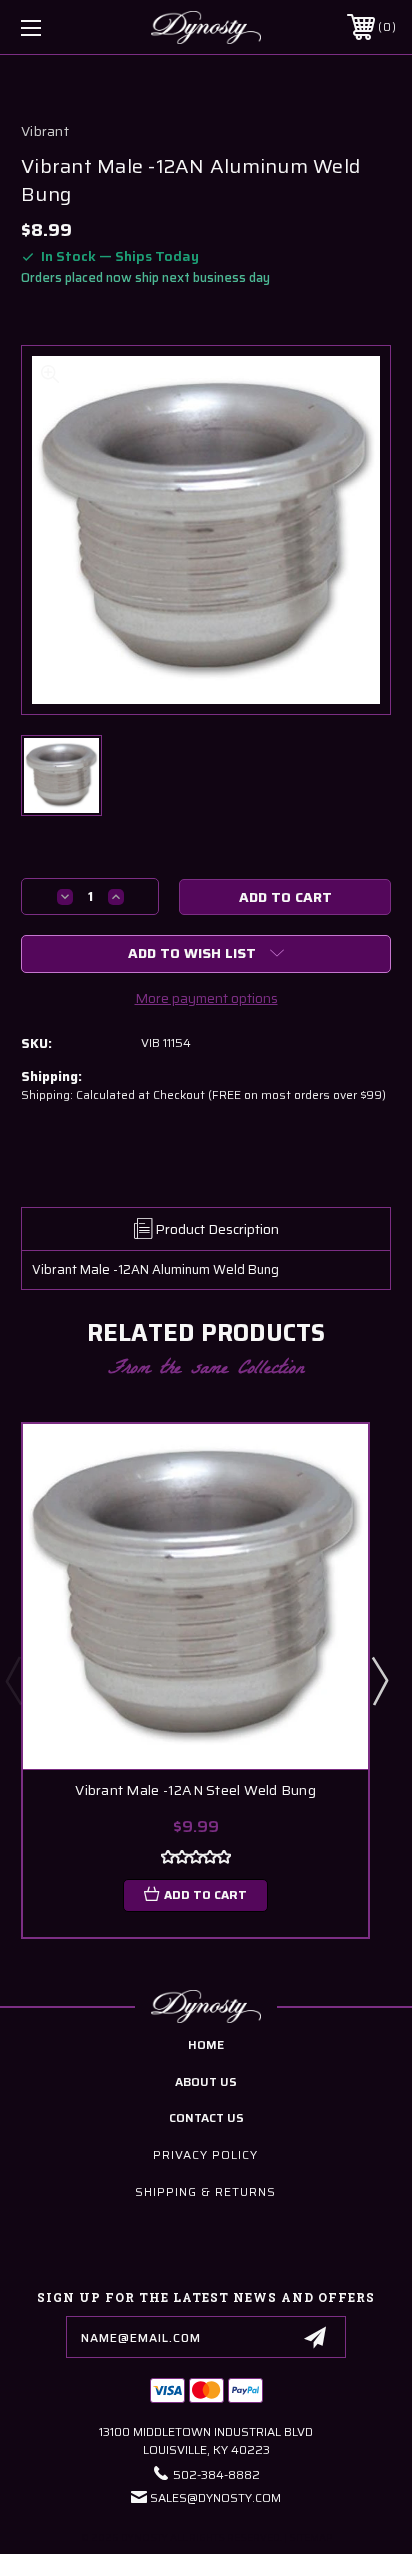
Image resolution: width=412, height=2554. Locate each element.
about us (206, 2081)
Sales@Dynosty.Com (215, 2497)
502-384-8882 (216, 2474)
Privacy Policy (205, 2154)
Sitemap (310, 2537)
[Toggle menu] (58, 27)
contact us (206, 2117)
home (206, 2044)
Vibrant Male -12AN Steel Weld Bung (195, 1790)
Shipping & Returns (205, 2191)
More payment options (206, 998)
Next (379, 1680)
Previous (13, 1680)
